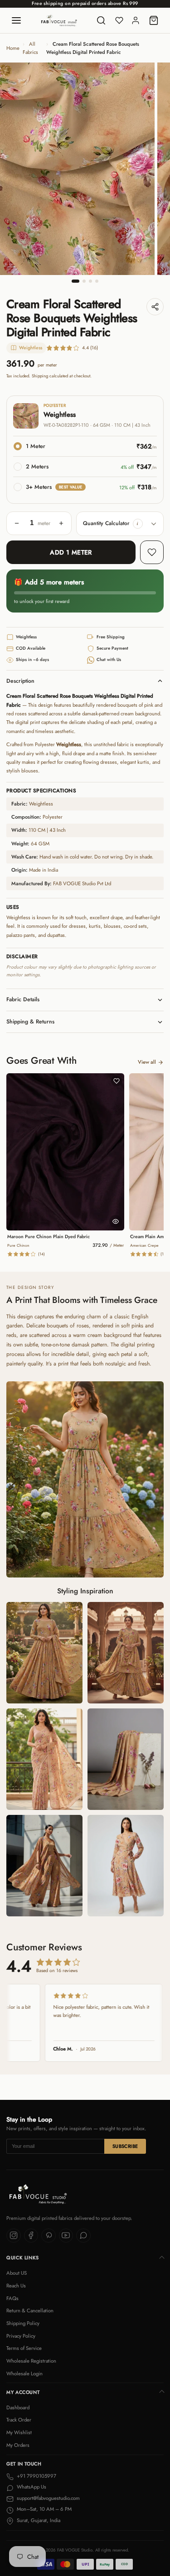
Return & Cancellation (30, 2311)
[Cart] (154, 20)
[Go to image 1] (76, 281)
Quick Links (23, 2258)
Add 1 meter (71, 552)
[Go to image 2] (84, 281)
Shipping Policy (23, 2323)
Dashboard (18, 2407)
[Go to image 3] (90, 281)
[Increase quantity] (61, 523)
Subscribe (125, 2146)
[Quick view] (116, 1221)
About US (17, 2273)
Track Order (19, 2420)
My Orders (18, 2445)
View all (147, 1062)
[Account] (136, 20)
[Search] (101, 20)
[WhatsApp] (83, 2236)
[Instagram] (14, 2236)
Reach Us (16, 2286)
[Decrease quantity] (17, 523)
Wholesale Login (24, 2373)
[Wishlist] (119, 20)
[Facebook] (31, 2236)
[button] (138, 524)
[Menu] (16, 20)
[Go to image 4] (97, 281)
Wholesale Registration (31, 2361)
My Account (23, 2392)
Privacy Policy (21, 2336)
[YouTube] (66, 2236)
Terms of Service (24, 2348)
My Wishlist (19, 2432)
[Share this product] (155, 307)
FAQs (12, 2298)
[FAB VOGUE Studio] (59, 20)
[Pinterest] (49, 2236)
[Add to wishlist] (152, 552)
